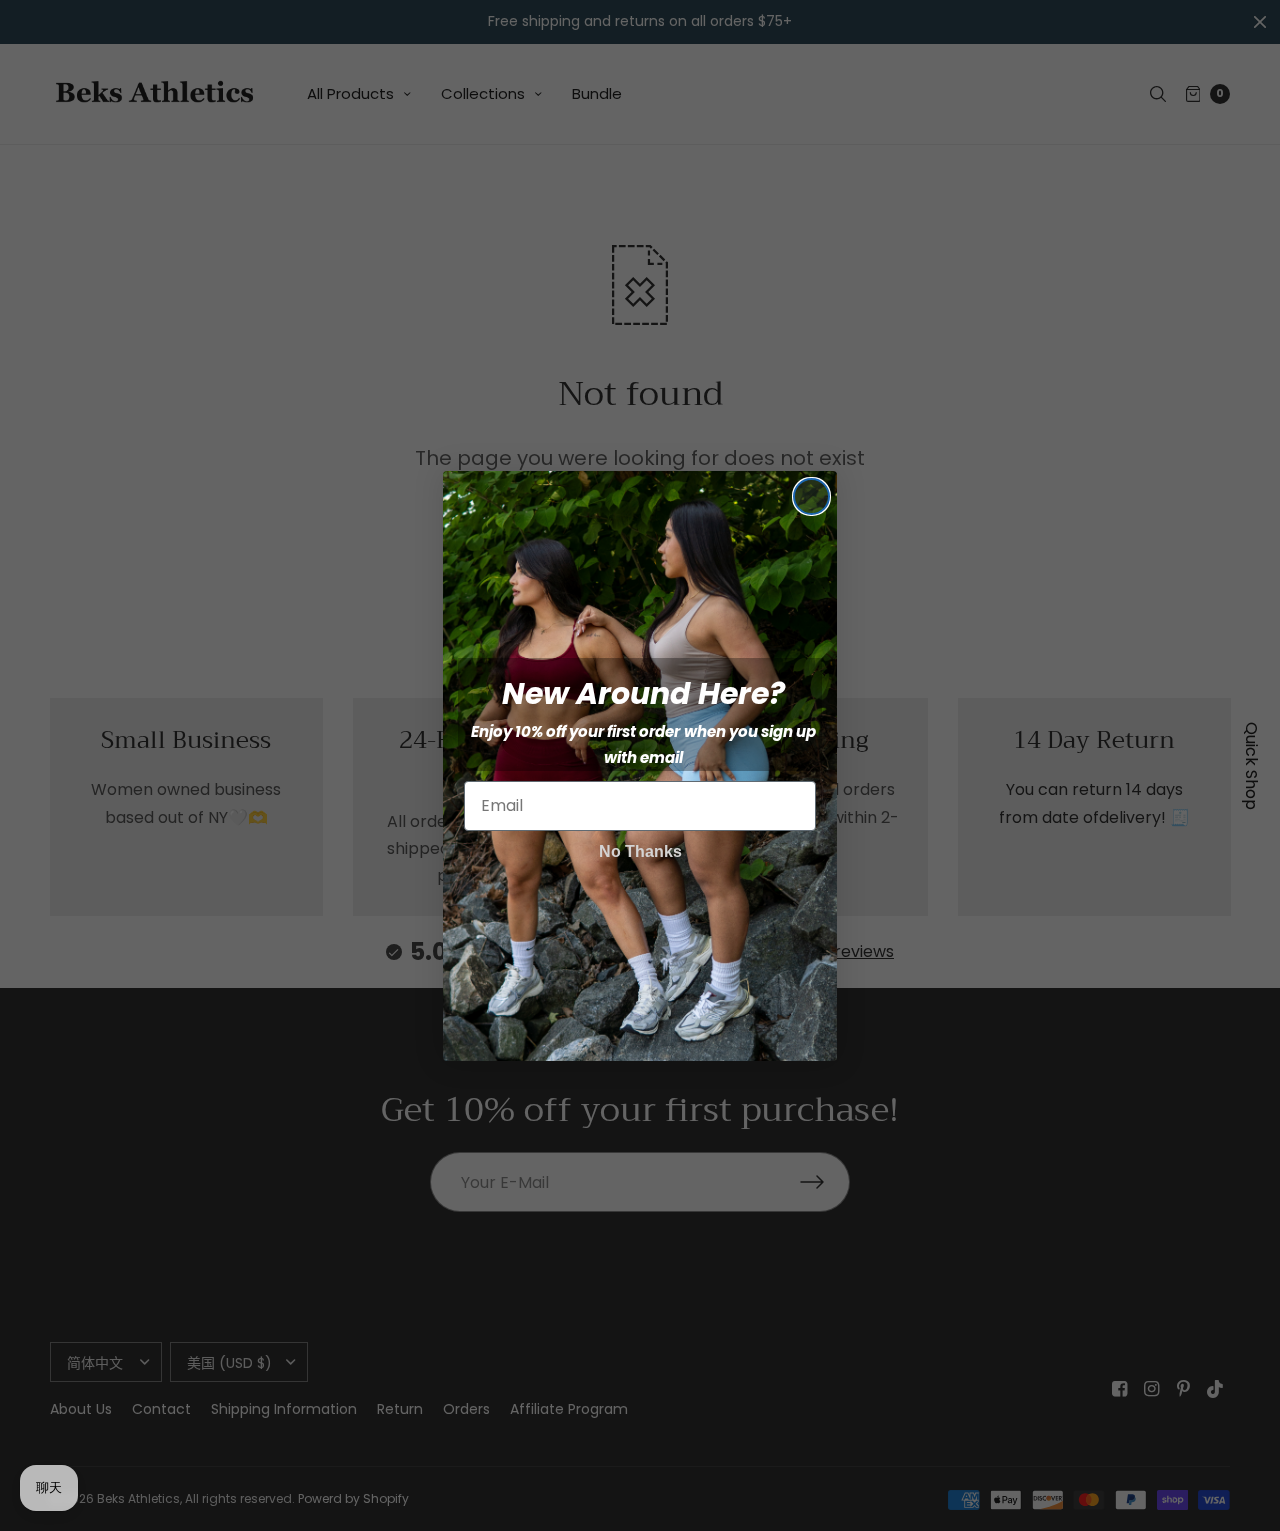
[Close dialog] (811, 496)
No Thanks (640, 851)
